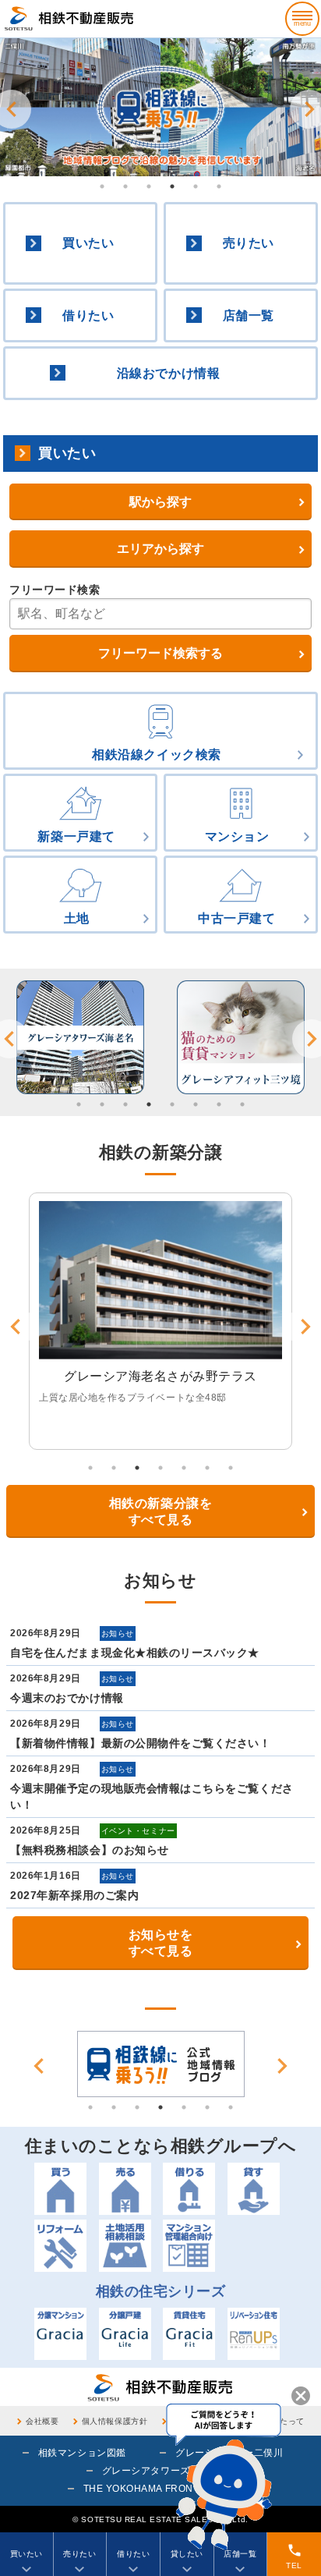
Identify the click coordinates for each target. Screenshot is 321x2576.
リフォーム (60, 2246)
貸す (254, 2189)
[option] (160, 107)
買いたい (88, 243)
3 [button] (149, 186)
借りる (189, 2189)
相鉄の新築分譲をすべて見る (160, 1511)
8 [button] (242, 1104)
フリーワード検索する (160, 653)
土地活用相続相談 (125, 2246)
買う (60, 2189)
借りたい (88, 315)
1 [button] (102, 186)
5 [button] (196, 186)
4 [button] (172, 186)
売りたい (249, 243)
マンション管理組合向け (189, 2246)
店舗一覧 (249, 315)
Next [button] (282, 2066)
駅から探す (160, 502)
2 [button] (125, 186)
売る (125, 2189)
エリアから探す (160, 549)
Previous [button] (39, 2066)
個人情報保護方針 (115, 2421)
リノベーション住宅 (254, 2334)
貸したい (187, 2554)
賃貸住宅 (189, 2334)
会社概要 (42, 2421)
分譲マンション (60, 2334)
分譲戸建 (125, 2334)
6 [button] (219, 186)
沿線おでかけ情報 (168, 373)
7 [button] (219, 1104)
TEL (294, 2556)
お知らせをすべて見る (161, 1943)
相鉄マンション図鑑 (82, 2453)
